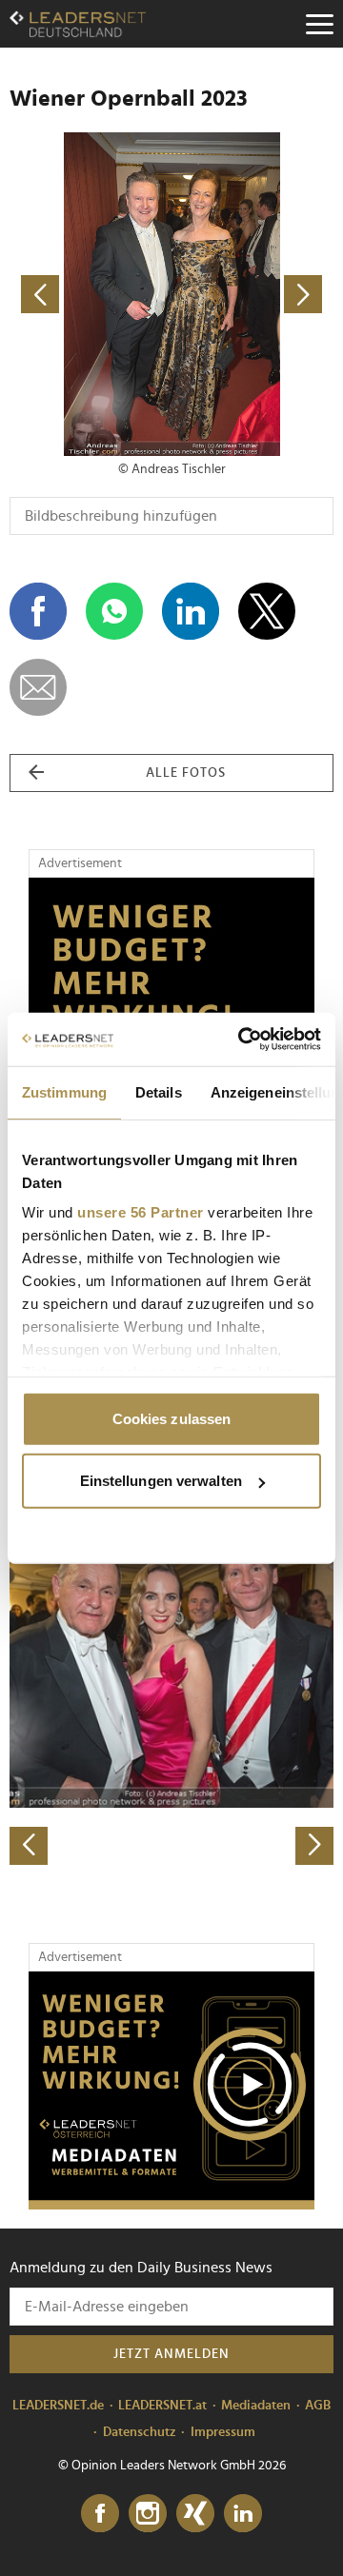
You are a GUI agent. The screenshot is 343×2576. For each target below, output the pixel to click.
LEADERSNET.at (162, 2406)
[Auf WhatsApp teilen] (114, 611)
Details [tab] (159, 1091)
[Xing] (195, 2514)
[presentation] (29, 1846)
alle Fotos (186, 773)
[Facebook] (100, 2514)
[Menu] (319, 24)
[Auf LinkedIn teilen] (191, 611)
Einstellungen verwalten (161, 1481)
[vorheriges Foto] (91, 294)
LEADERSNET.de (58, 2406)
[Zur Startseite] (78, 24)
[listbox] (171, 1705)
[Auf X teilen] (267, 611)
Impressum (223, 2432)
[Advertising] (171, 2091)
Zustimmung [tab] (64, 1091)
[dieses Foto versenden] (38, 687)
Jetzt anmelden (171, 2354)
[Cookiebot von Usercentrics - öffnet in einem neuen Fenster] (242, 1040)
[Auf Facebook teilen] (38, 611)
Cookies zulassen (172, 1418)
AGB (318, 2406)
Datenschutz (140, 2432)
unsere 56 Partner (141, 1212)
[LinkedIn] (243, 2514)
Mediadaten (256, 2406)
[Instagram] (148, 2514)
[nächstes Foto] (252, 294)
